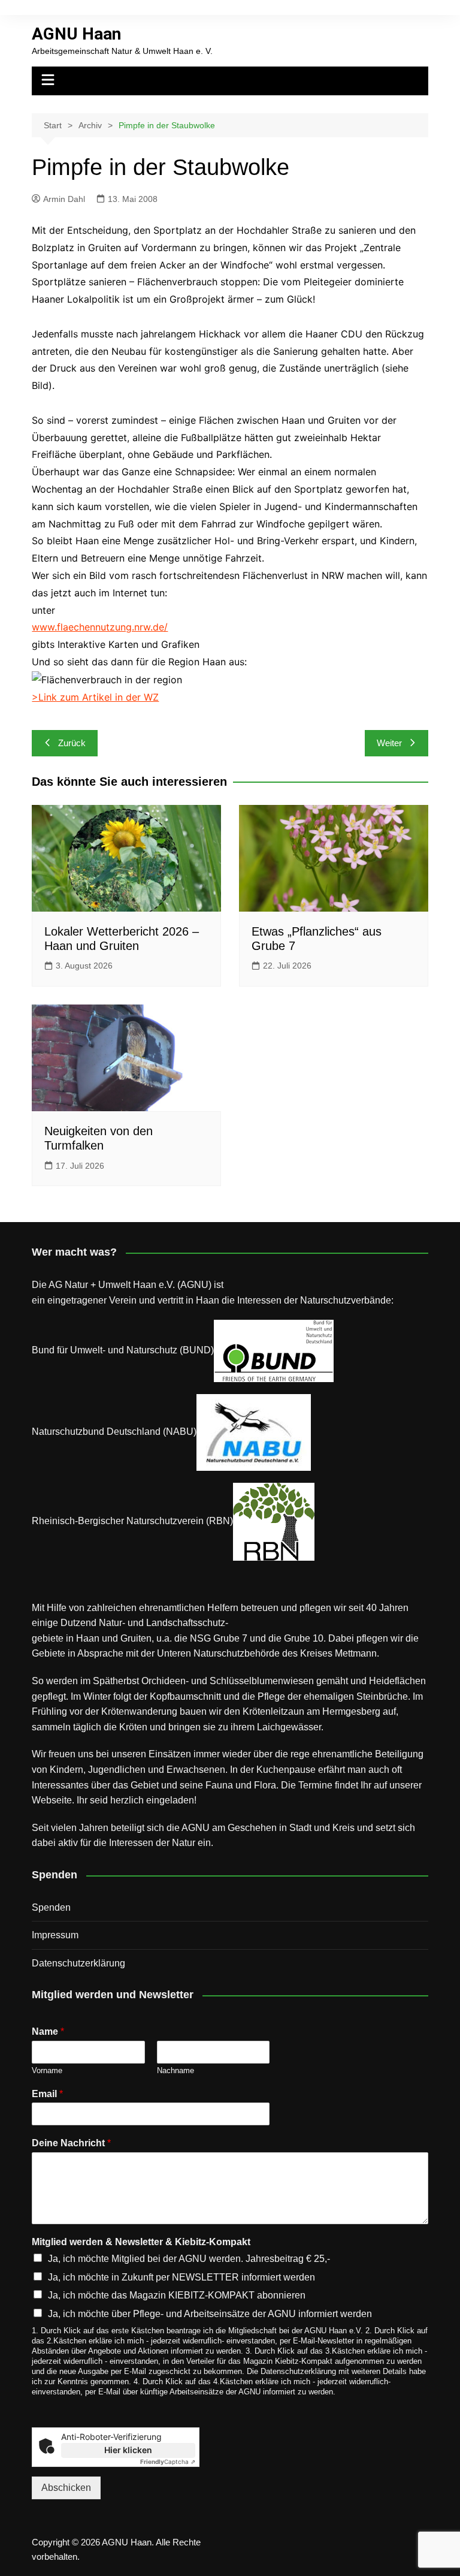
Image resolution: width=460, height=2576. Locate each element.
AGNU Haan (76, 34)
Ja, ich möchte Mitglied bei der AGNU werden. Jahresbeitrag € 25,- (189, 2259)
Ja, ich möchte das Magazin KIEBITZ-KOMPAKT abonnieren (177, 2295)
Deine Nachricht (71, 2143)
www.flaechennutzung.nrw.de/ (100, 627)
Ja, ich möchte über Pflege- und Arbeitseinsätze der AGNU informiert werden (210, 2314)
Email (47, 2094)
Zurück (72, 743)
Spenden (51, 1907)
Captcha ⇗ (168, 2462)
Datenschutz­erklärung (78, 1963)
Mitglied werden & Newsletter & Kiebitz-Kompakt (141, 2242)
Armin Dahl (64, 199)
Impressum (55, 1935)
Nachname (175, 2070)
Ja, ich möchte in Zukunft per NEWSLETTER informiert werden (181, 2277)
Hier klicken (128, 2450)
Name (48, 2031)
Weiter (389, 743)
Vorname (47, 2070)
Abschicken (66, 2488)
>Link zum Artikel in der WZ (95, 697)
